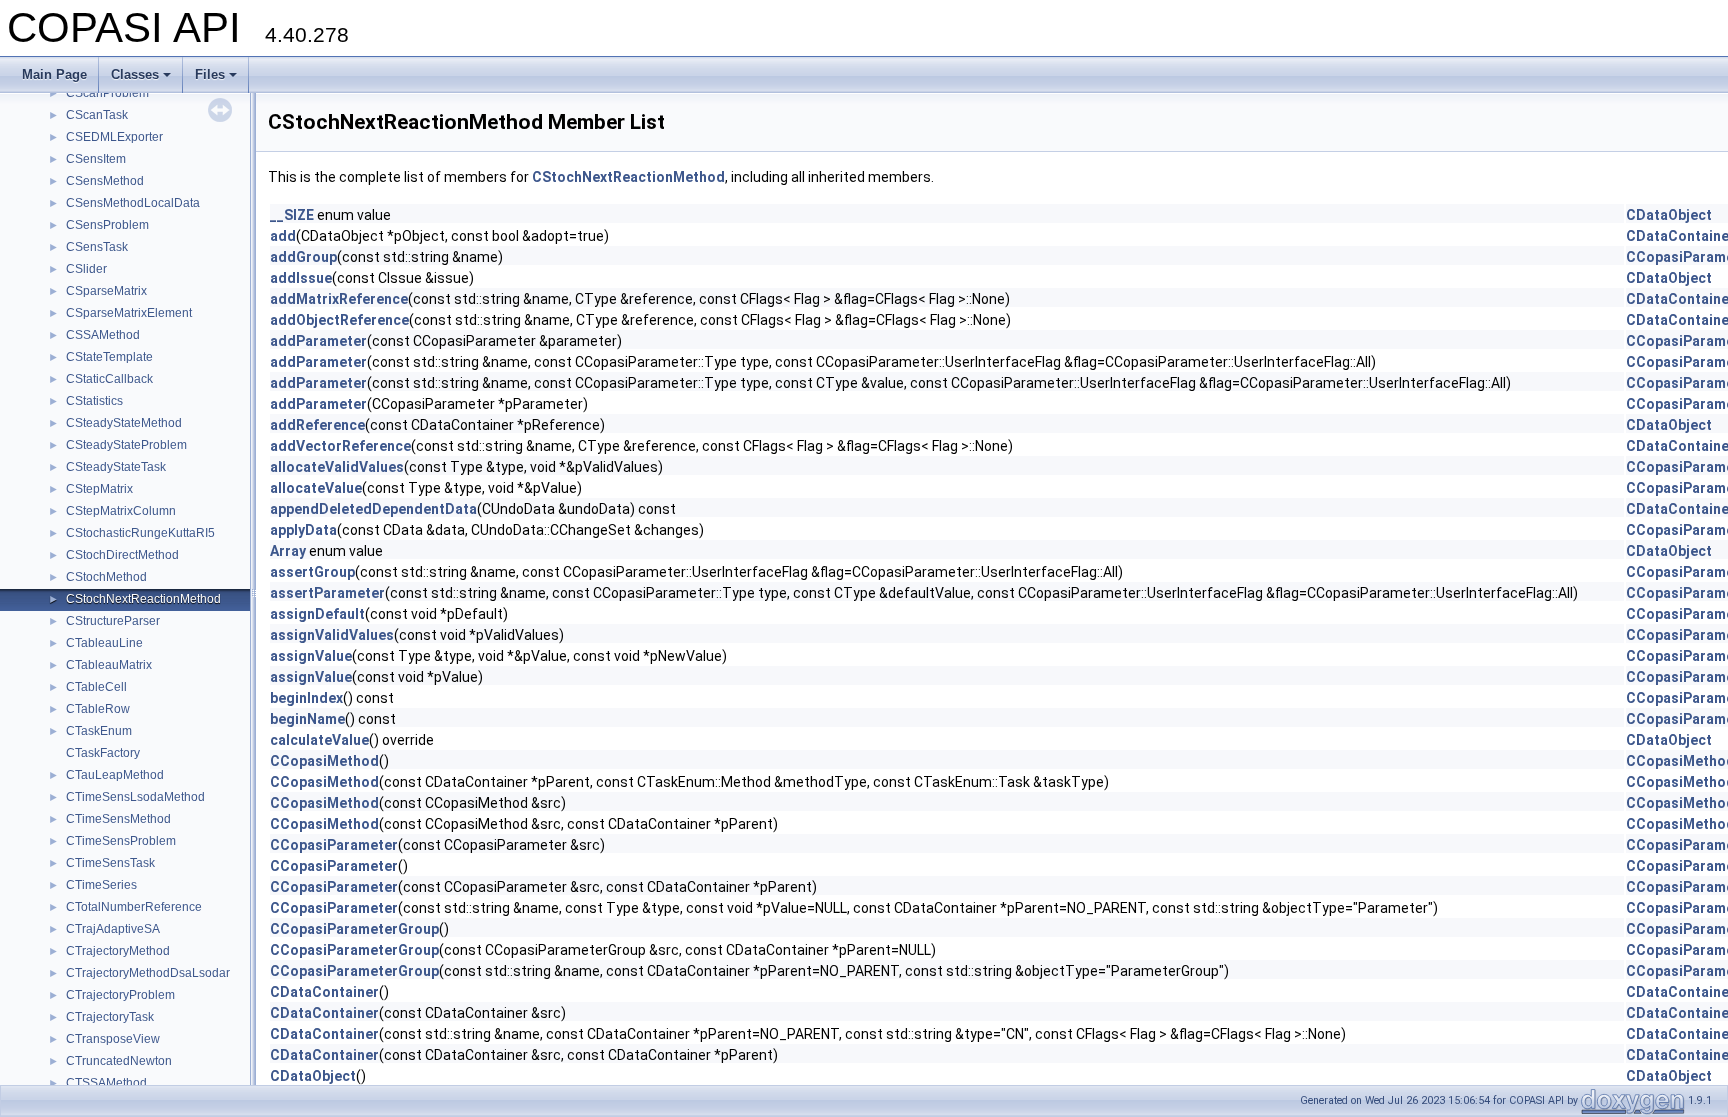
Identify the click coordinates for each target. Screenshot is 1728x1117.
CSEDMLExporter (114, 137)
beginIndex (306, 698)
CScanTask (97, 115)
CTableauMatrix (109, 665)
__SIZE (292, 215)
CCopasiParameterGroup (354, 929)
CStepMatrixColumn (121, 511)
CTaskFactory (103, 753)
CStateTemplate (109, 357)
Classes (135, 74)
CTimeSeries (101, 885)
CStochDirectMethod (122, 555)
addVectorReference (340, 446)
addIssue (301, 278)
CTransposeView (113, 1039)
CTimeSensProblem (121, 841)
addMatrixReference (339, 299)
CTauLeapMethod (115, 775)
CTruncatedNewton (119, 1061)
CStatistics (94, 401)
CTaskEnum (99, 731)
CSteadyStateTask (116, 467)
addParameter (318, 341)
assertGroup (312, 572)
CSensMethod (105, 181)
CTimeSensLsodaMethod (135, 797)
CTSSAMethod (106, 1083)
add (283, 236)
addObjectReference (339, 320)
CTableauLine (104, 643)
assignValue (311, 656)
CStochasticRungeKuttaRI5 (140, 533)
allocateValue (316, 488)
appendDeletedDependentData (373, 509)
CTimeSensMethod (118, 819)
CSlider (86, 269)
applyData (303, 530)
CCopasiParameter (334, 845)
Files (210, 74)
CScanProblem (107, 93)
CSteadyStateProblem (126, 445)
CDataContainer (324, 992)
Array (288, 551)
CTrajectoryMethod (118, 951)
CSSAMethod (103, 335)
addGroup (303, 257)
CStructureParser (113, 621)
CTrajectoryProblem (120, 995)
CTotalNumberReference (134, 907)
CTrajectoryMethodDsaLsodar (148, 973)
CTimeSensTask (110, 863)
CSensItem (96, 159)
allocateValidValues (337, 467)
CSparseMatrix (106, 291)
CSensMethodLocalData (133, 203)
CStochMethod (106, 577)
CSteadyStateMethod (124, 423)
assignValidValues (332, 635)
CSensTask (97, 247)
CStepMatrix (99, 489)
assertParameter (327, 593)
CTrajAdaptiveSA (113, 929)
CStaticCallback (109, 379)
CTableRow (98, 709)
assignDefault (317, 614)
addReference (317, 425)
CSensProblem (107, 225)
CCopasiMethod (324, 761)
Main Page (54, 74)
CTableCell (96, 687)
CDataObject (1669, 215)
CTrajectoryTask (110, 1017)
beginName (307, 719)
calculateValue (319, 740)
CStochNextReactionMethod (143, 599)
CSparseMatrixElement (129, 313)
